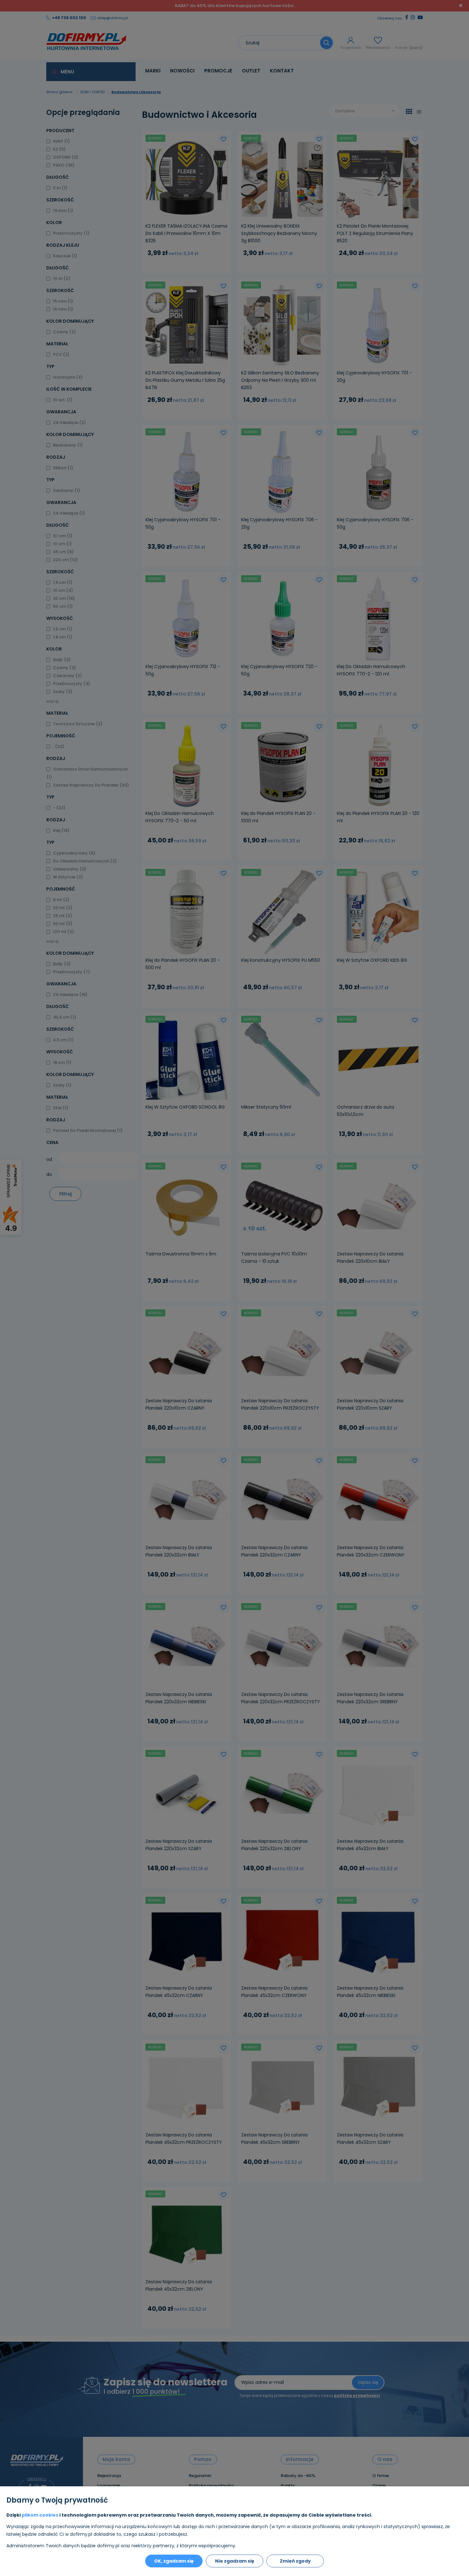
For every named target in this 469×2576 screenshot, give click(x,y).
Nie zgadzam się (235, 2561)
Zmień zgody (295, 2561)
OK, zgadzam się (174, 2561)
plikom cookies (40, 2515)
